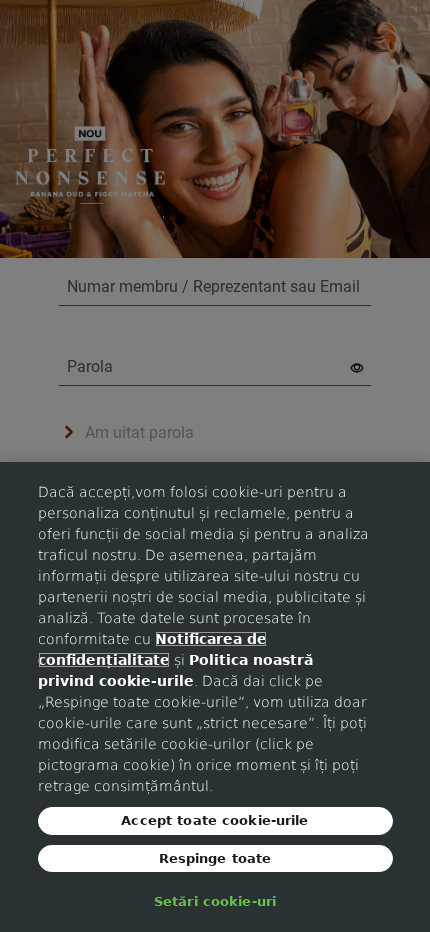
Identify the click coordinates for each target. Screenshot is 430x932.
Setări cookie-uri (215, 901)
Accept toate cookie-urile (214, 820)
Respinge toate (215, 858)
